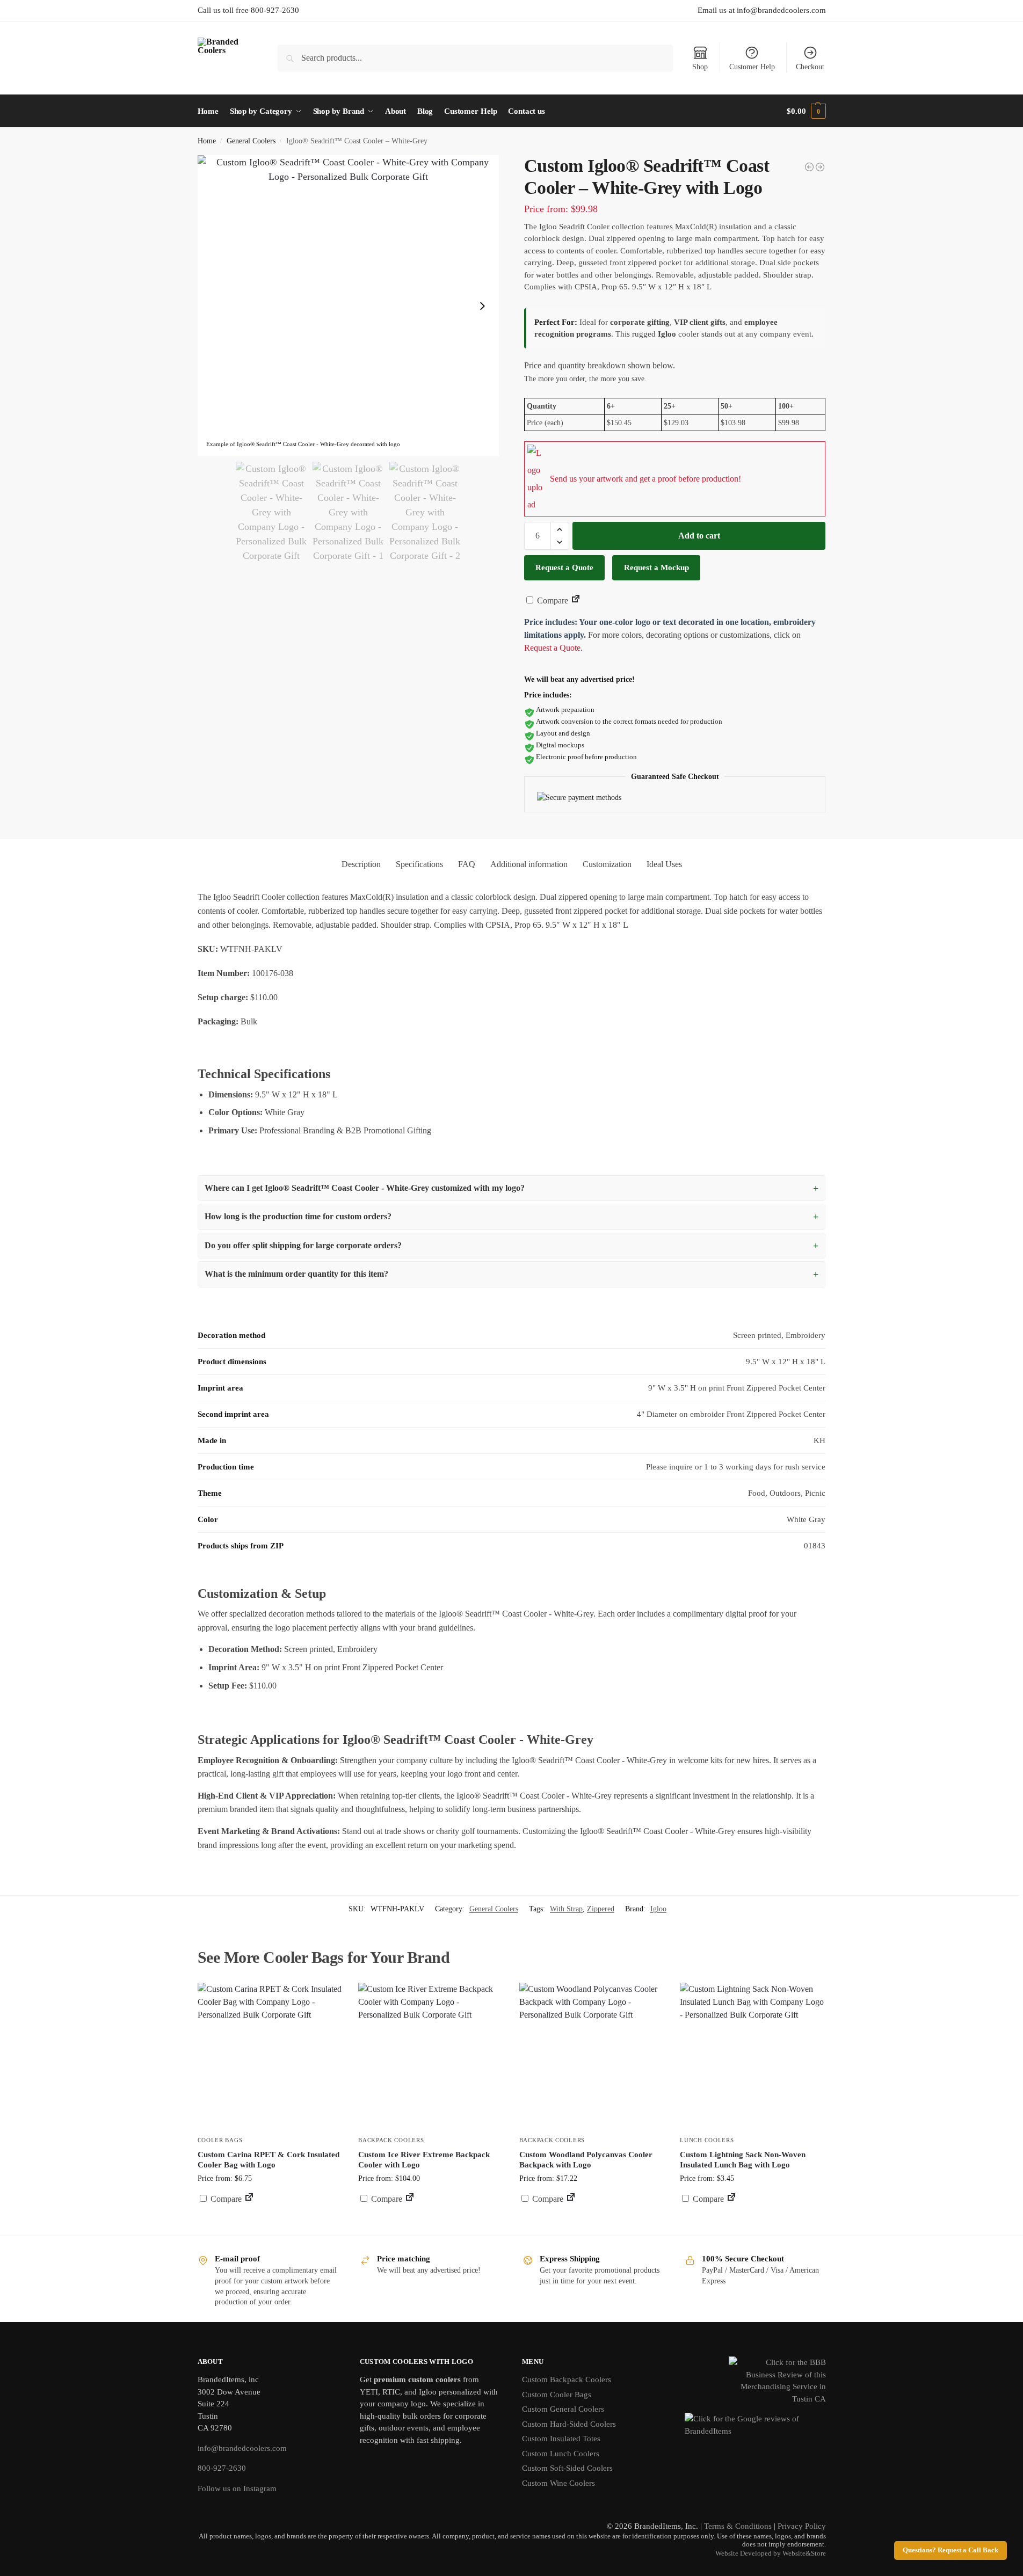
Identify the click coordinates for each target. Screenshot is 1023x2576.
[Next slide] (482, 306)
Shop (700, 67)
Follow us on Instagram (237, 2488)
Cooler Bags (220, 2140)
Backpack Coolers (391, 2140)
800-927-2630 (222, 2468)
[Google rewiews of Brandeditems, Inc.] (755, 2431)
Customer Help (752, 67)
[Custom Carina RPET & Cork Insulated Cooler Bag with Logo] (270, 2055)
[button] (806, 111)
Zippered (601, 1909)
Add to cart (699, 536)
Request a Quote (564, 567)
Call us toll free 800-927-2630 (248, 10)
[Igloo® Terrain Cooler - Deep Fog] (820, 167)
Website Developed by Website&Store (771, 2553)
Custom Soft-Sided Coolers (567, 2468)
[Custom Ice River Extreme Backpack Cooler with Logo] (431, 2055)
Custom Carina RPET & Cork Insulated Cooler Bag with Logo (269, 2160)
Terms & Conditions (738, 2526)
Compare (552, 601)
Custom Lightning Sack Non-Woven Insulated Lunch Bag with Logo (743, 2160)
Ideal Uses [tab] (664, 864)
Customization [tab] (607, 864)
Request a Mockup (656, 567)
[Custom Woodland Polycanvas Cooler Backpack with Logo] (592, 2055)
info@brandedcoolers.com (242, 2448)
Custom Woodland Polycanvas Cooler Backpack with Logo (586, 2160)
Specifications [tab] (419, 864)
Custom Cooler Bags (557, 2395)
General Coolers (251, 141)
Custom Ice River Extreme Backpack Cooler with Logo (424, 2160)
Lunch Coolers (707, 2140)
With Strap (566, 1909)
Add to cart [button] (270, 2219)
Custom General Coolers (563, 2409)
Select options (592, 2225)
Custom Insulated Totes (561, 2439)
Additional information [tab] (529, 864)
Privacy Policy (802, 2526)
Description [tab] (361, 864)
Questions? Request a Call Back (951, 2550)
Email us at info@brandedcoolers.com (762, 10)
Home (207, 141)
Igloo (658, 1909)
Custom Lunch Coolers (561, 2454)
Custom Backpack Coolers (567, 2379)
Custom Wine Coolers (558, 2483)
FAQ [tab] (467, 864)
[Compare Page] (576, 601)
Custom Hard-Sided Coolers (569, 2424)
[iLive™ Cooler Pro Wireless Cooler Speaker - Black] (809, 167)
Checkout (810, 67)
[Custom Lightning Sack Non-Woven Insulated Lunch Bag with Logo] (752, 2055)
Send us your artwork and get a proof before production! (645, 479)
